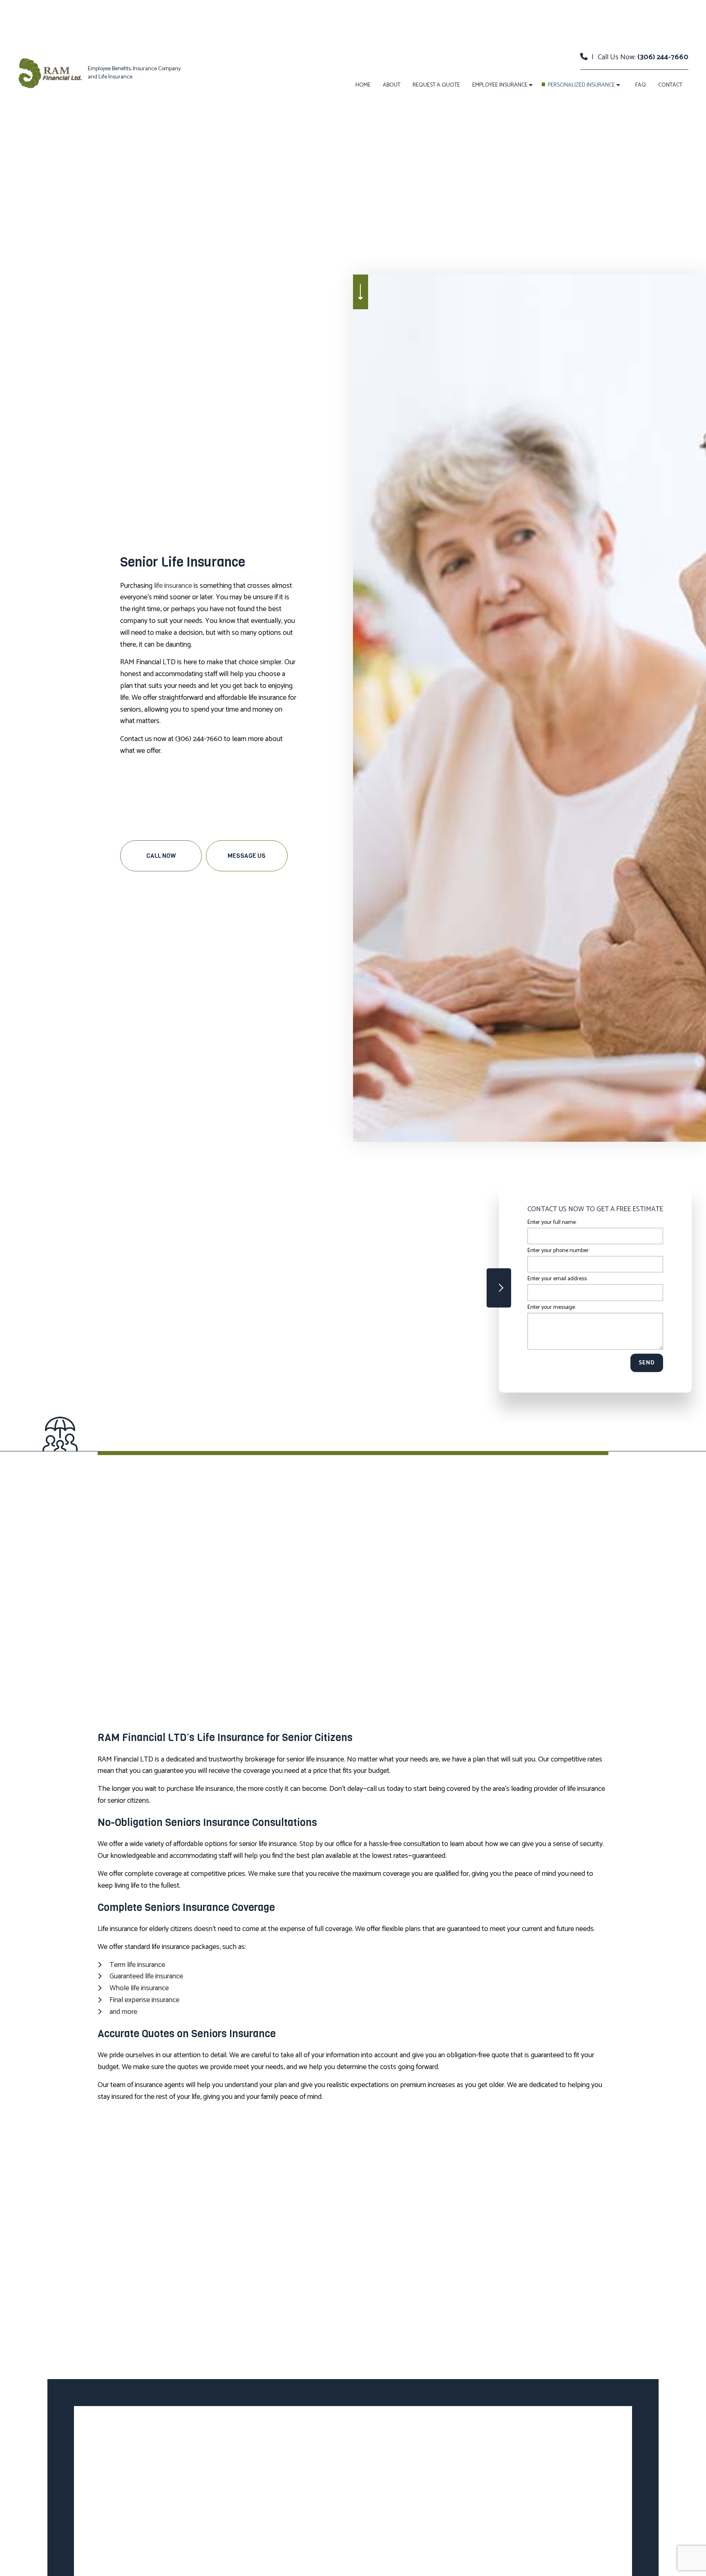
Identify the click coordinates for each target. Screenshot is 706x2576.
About (392, 85)
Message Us (247, 856)
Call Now (161, 856)
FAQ (641, 85)
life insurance (173, 586)
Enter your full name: (552, 1222)
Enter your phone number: (559, 1251)
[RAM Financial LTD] (50, 73)
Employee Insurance (500, 85)
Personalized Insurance (581, 85)
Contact (670, 85)
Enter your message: (552, 1307)
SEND (647, 1363)
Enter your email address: (557, 1279)
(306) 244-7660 (663, 57)
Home (363, 85)
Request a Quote (436, 85)
